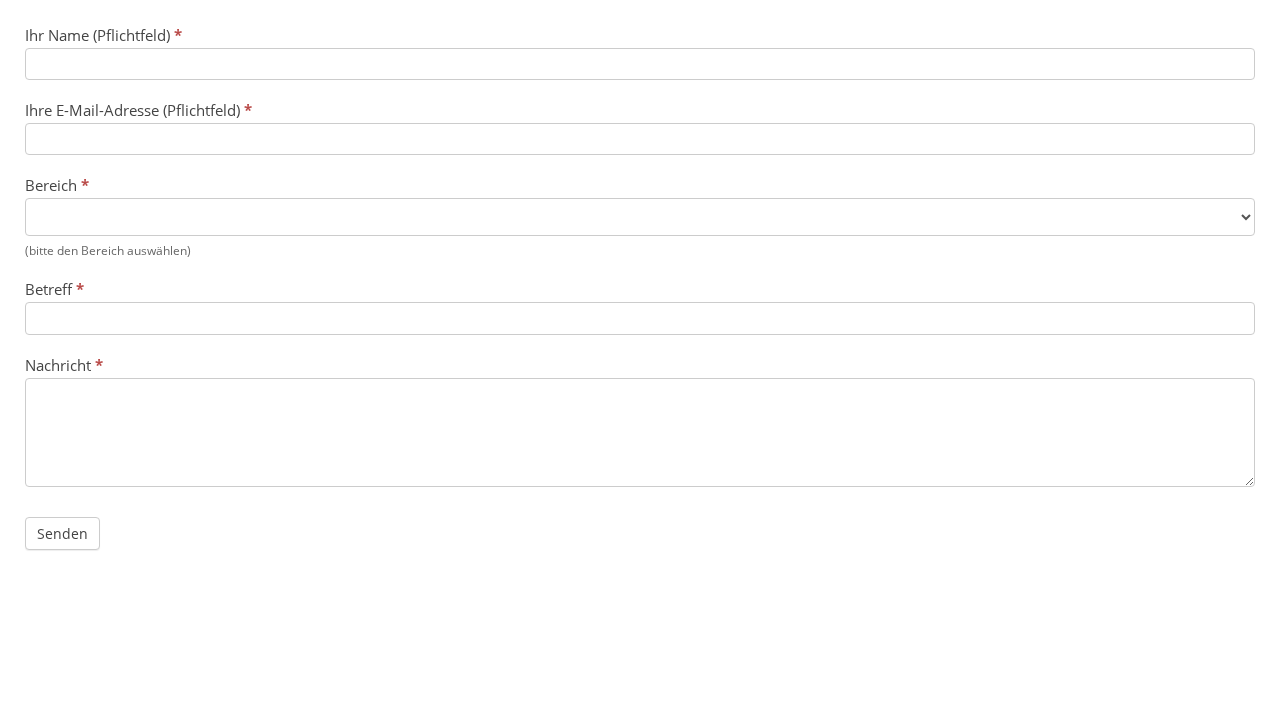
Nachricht (64, 365)
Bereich (57, 185)
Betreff (54, 289)
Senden (62, 533)
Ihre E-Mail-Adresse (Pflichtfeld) (138, 110)
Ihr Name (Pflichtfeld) (103, 35)
